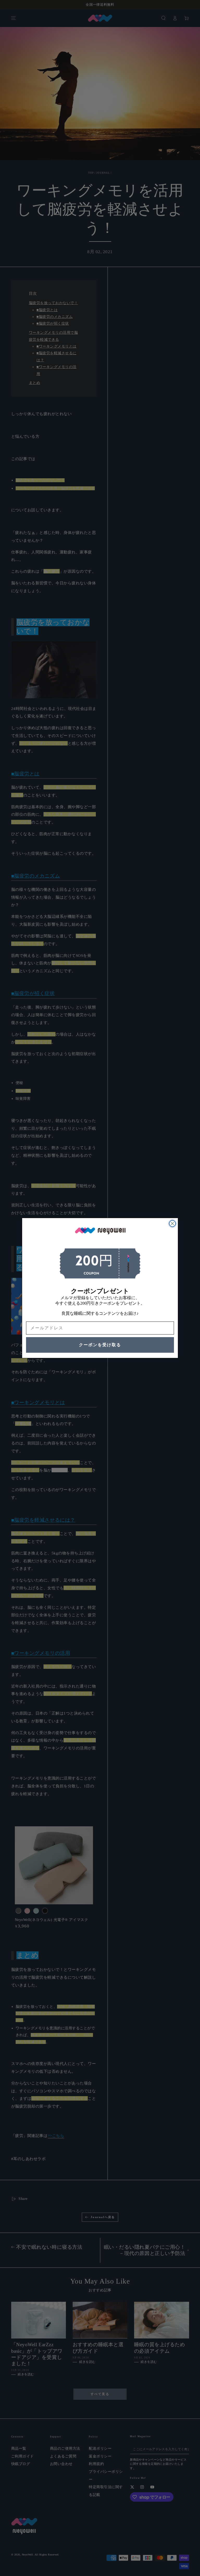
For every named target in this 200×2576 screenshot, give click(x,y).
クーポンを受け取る (100, 1345)
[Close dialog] (172, 1224)
